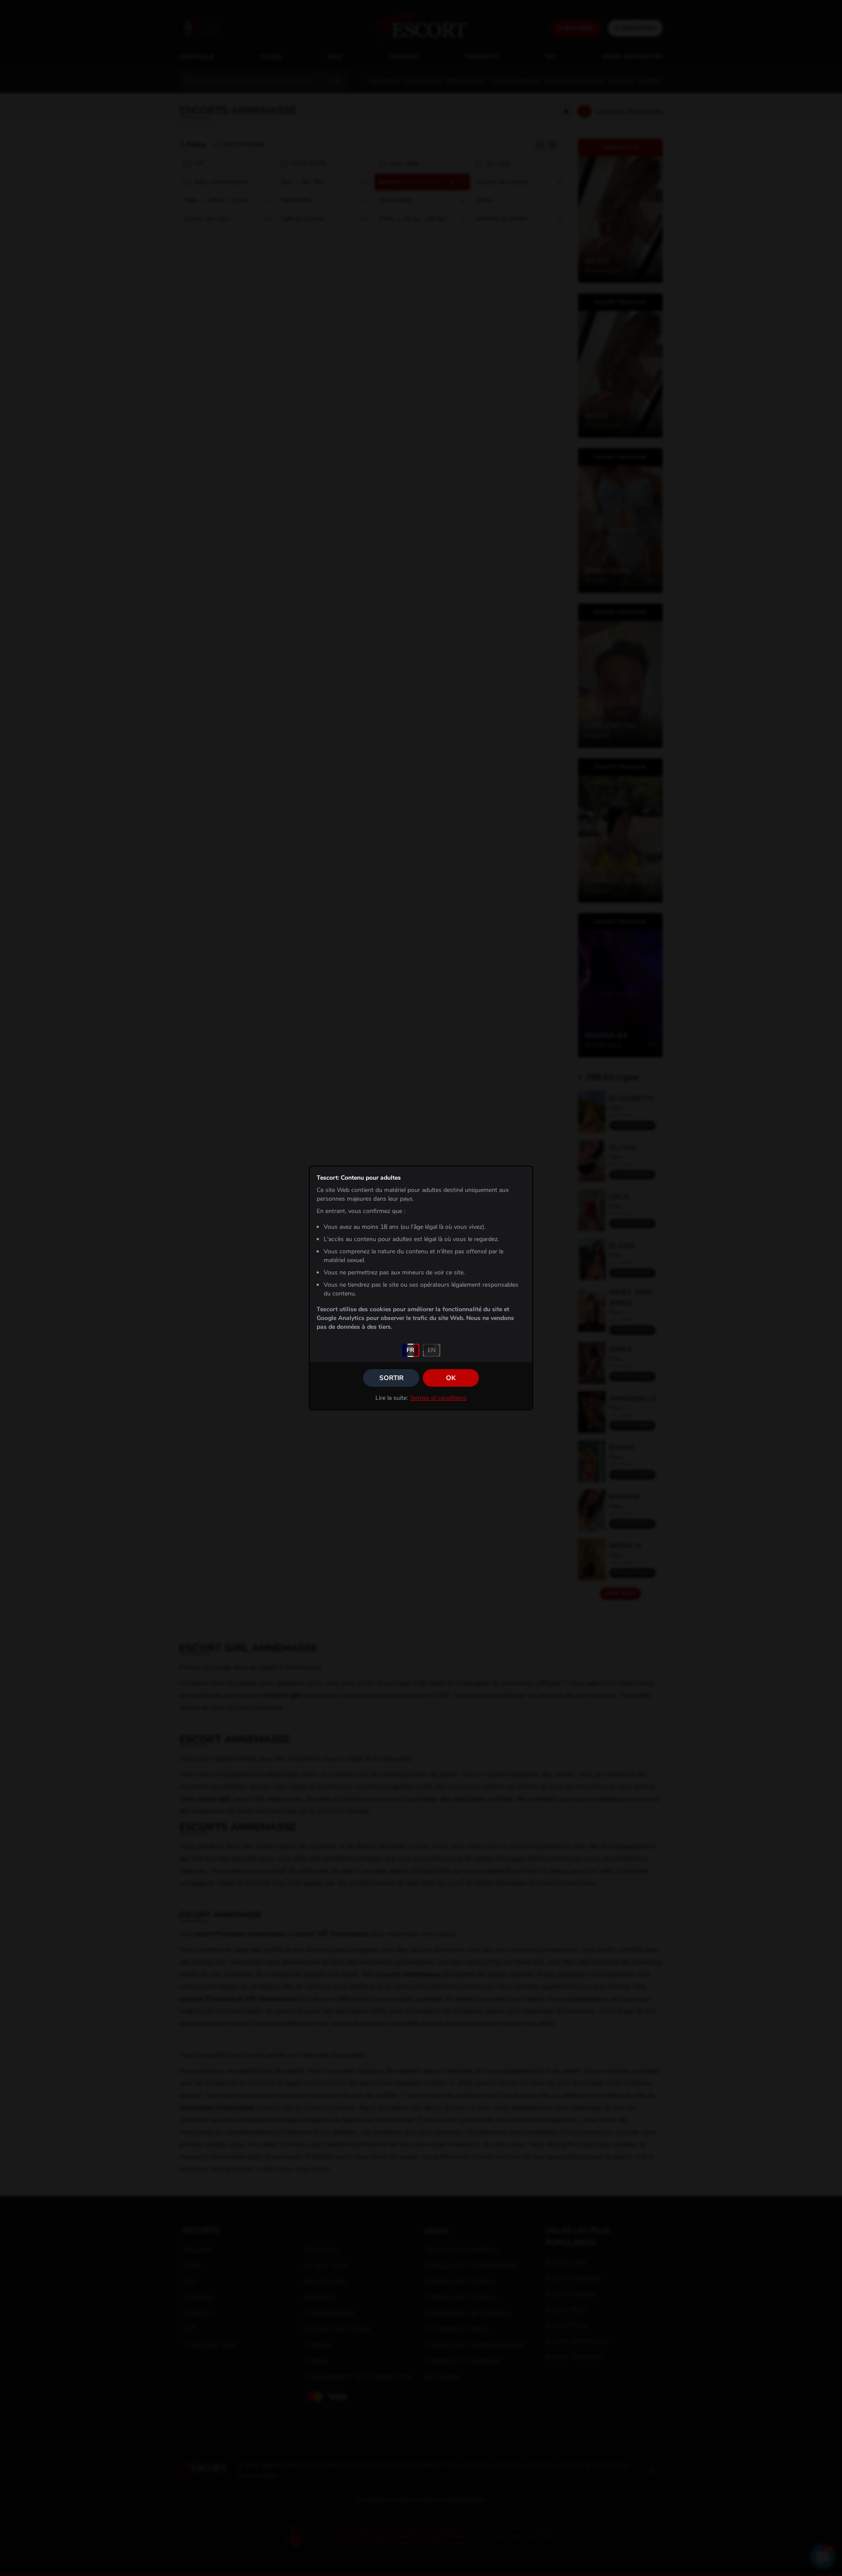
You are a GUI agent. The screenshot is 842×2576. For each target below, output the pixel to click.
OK (451, 1378)
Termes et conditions (438, 1398)
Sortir (391, 1378)
